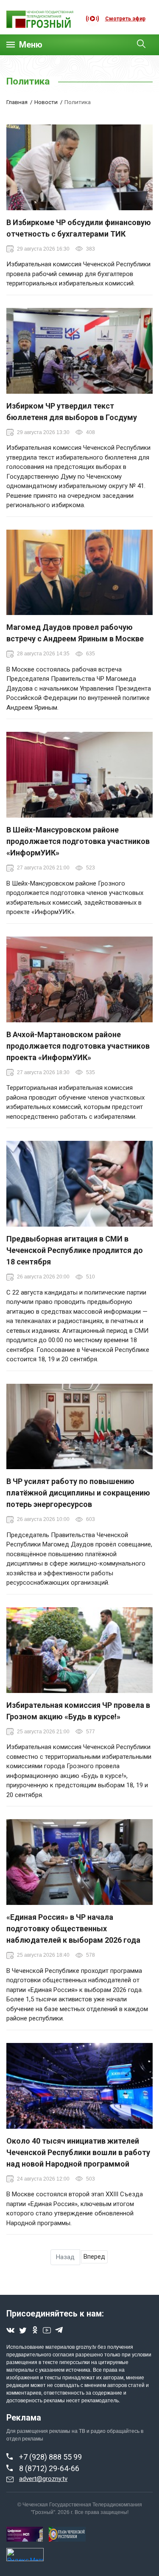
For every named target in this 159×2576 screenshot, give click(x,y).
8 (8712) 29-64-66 (49, 2468)
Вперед (94, 2257)
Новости (46, 102)
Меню (31, 45)
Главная (17, 102)
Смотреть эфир (125, 19)
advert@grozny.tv (43, 2479)
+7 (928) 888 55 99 (50, 2457)
